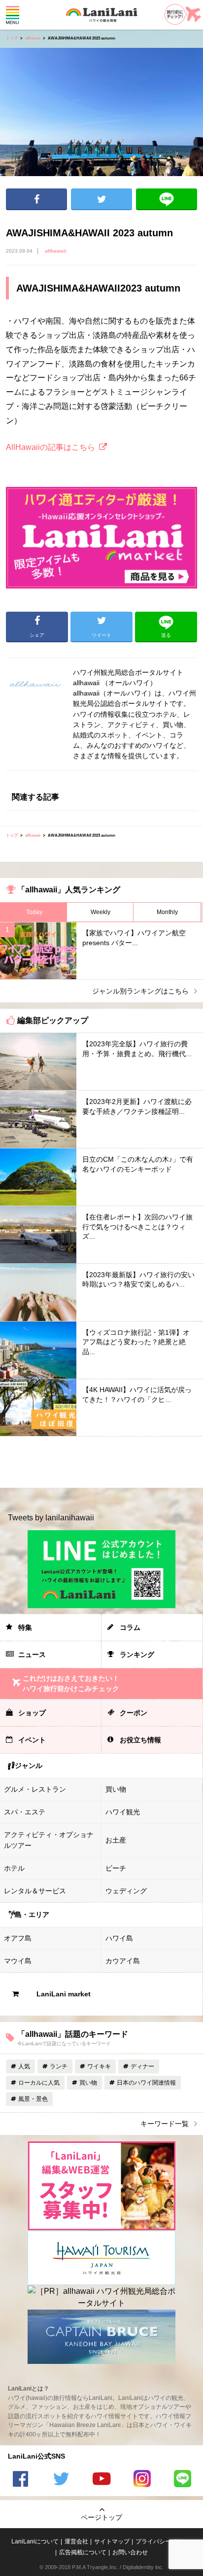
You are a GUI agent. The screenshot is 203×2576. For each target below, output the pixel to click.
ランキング (137, 1655)
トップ (12, 38)
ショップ (32, 1713)
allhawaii (33, 38)
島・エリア (32, 1914)
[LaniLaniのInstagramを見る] (142, 2480)
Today (34, 912)
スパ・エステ (25, 1812)
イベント (32, 1740)
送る (167, 199)
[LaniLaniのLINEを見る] (183, 2480)
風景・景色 (33, 2099)
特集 (25, 1627)
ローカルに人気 (39, 2083)
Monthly (167, 912)
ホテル (14, 1868)
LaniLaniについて (35, 2541)
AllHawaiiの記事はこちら (51, 447)
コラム (130, 1627)
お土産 (116, 1840)
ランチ (59, 2066)
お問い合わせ (130, 2552)
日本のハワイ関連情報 (146, 2083)
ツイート (101, 199)
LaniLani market (64, 1994)
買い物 (116, 1789)
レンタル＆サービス (35, 1891)
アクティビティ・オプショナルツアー (49, 1840)
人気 (24, 2066)
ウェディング (126, 1891)
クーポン (134, 1713)
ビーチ (116, 1868)
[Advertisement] (101, 1462)
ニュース (32, 1655)
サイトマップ (112, 2541)
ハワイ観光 (123, 1812)
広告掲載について (83, 2552)
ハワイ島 (119, 1938)
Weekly (101, 912)
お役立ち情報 (140, 1740)
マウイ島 (18, 1961)
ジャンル (29, 1766)
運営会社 (76, 2541)
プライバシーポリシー (165, 2541)
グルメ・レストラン (35, 1789)
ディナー (142, 2066)
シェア (36, 199)
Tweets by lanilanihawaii (51, 1518)
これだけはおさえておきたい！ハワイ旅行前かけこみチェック (71, 1683)
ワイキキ (99, 2066)
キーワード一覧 (165, 2124)
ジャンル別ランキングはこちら (140, 991)
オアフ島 (18, 1938)
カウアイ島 (123, 1961)
